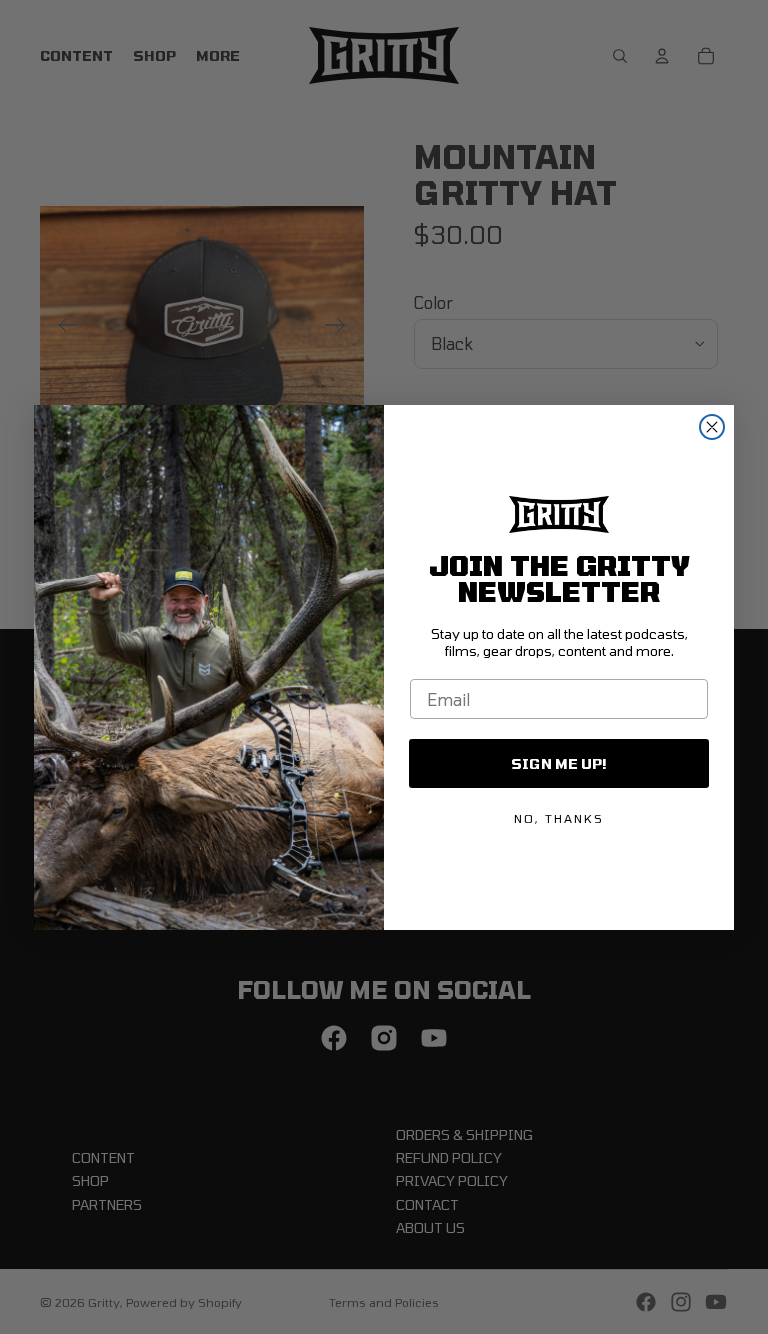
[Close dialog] (712, 427)
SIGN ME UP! (559, 763)
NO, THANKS (559, 818)
